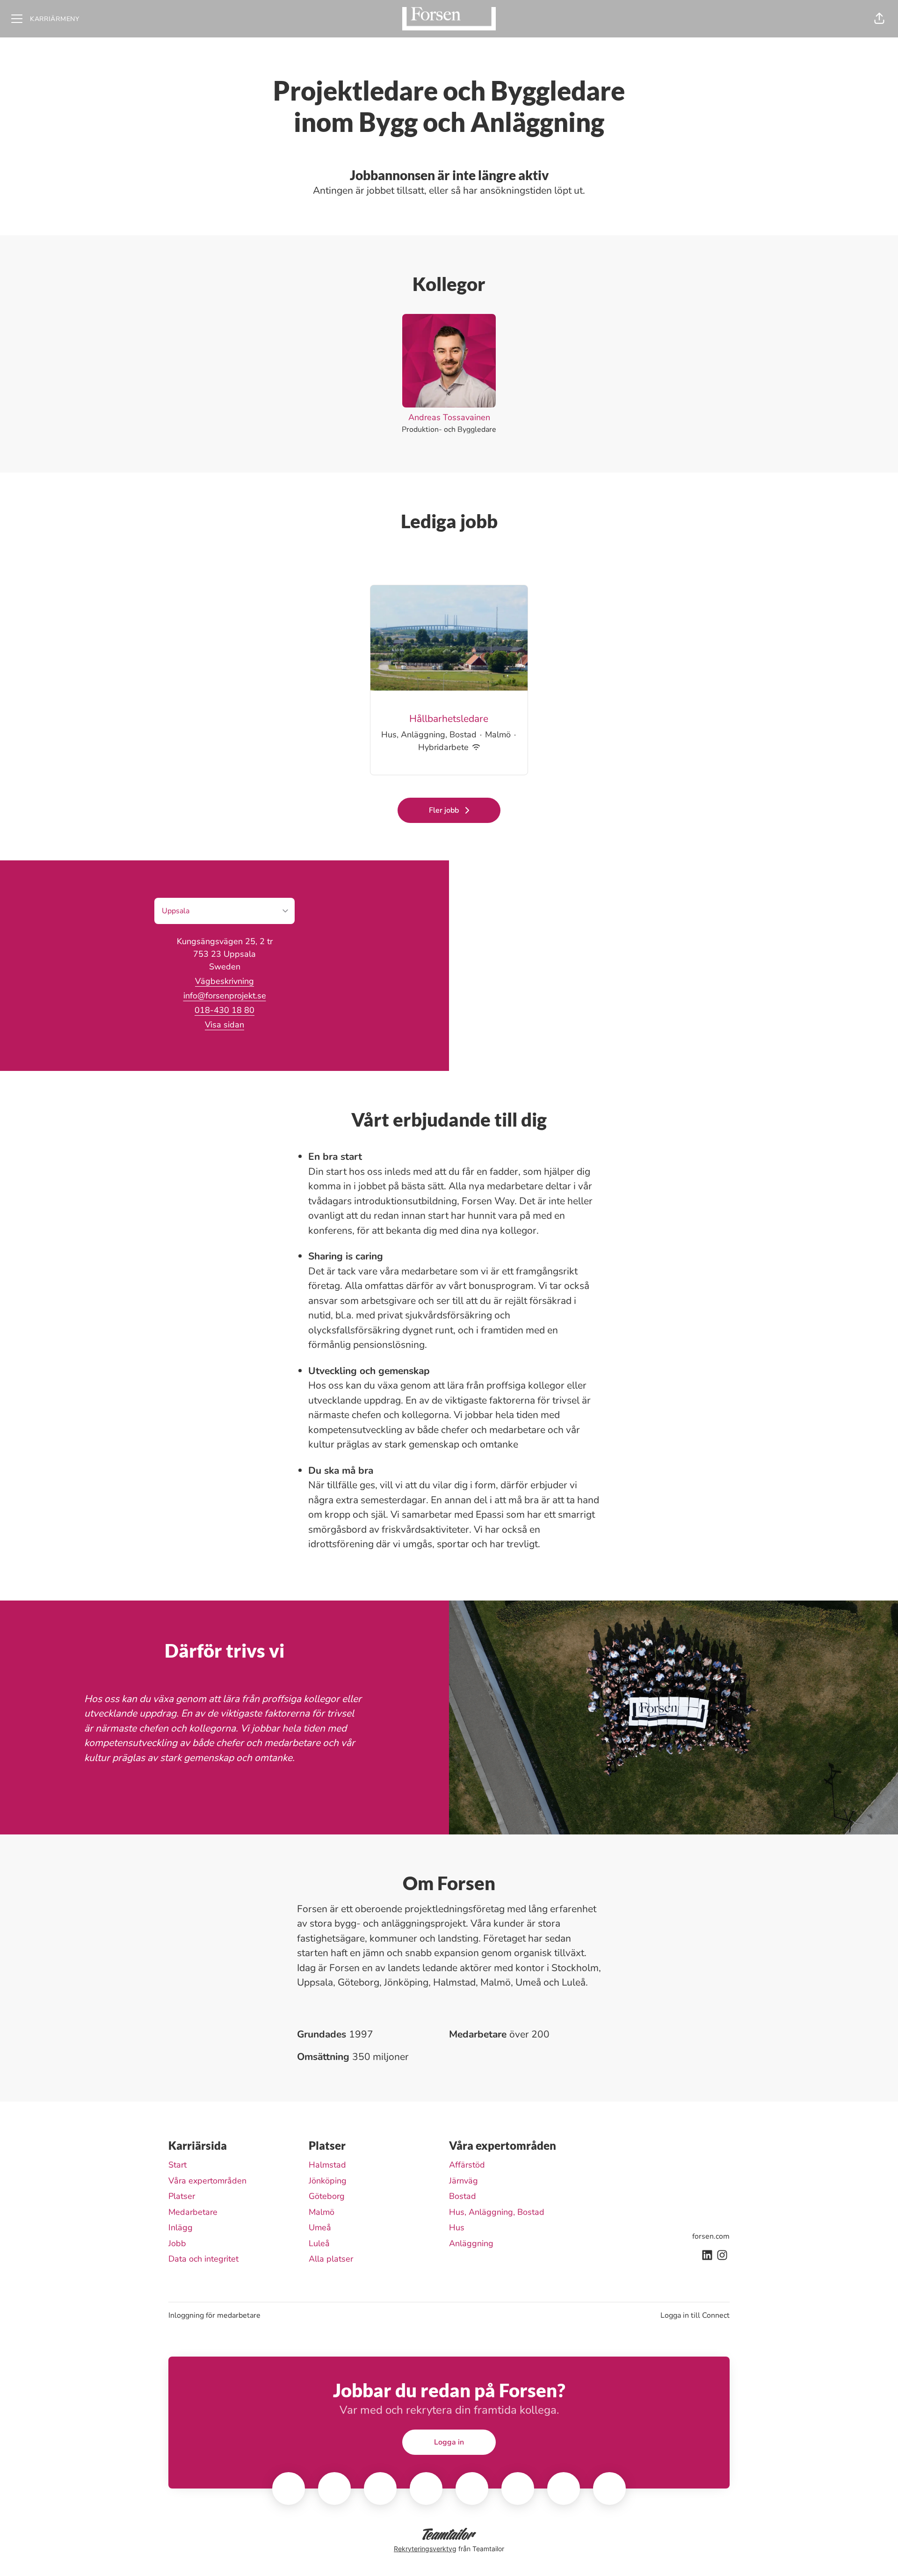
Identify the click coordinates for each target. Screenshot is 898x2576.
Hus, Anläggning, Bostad (497, 2212)
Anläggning (471, 2243)
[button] (879, 19)
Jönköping (328, 2181)
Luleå (319, 2243)
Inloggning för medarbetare (214, 2315)
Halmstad (327, 2165)
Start (177, 2165)
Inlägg (181, 2227)
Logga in (449, 2442)
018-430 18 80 (224, 1010)
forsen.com (711, 2236)
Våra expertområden (207, 2181)
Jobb (177, 2243)
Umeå (320, 2227)
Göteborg (327, 2196)
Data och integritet (203, 2259)
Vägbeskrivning (224, 981)
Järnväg (463, 2181)
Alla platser (331, 2259)
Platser (182, 2196)
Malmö (322, 2212)
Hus (457, 2227)
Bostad (463, 2196)
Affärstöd (467, 2165)
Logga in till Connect (695, 2315)
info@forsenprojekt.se (225, 996)
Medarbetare (193, 2212)
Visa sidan (224, 1025)
